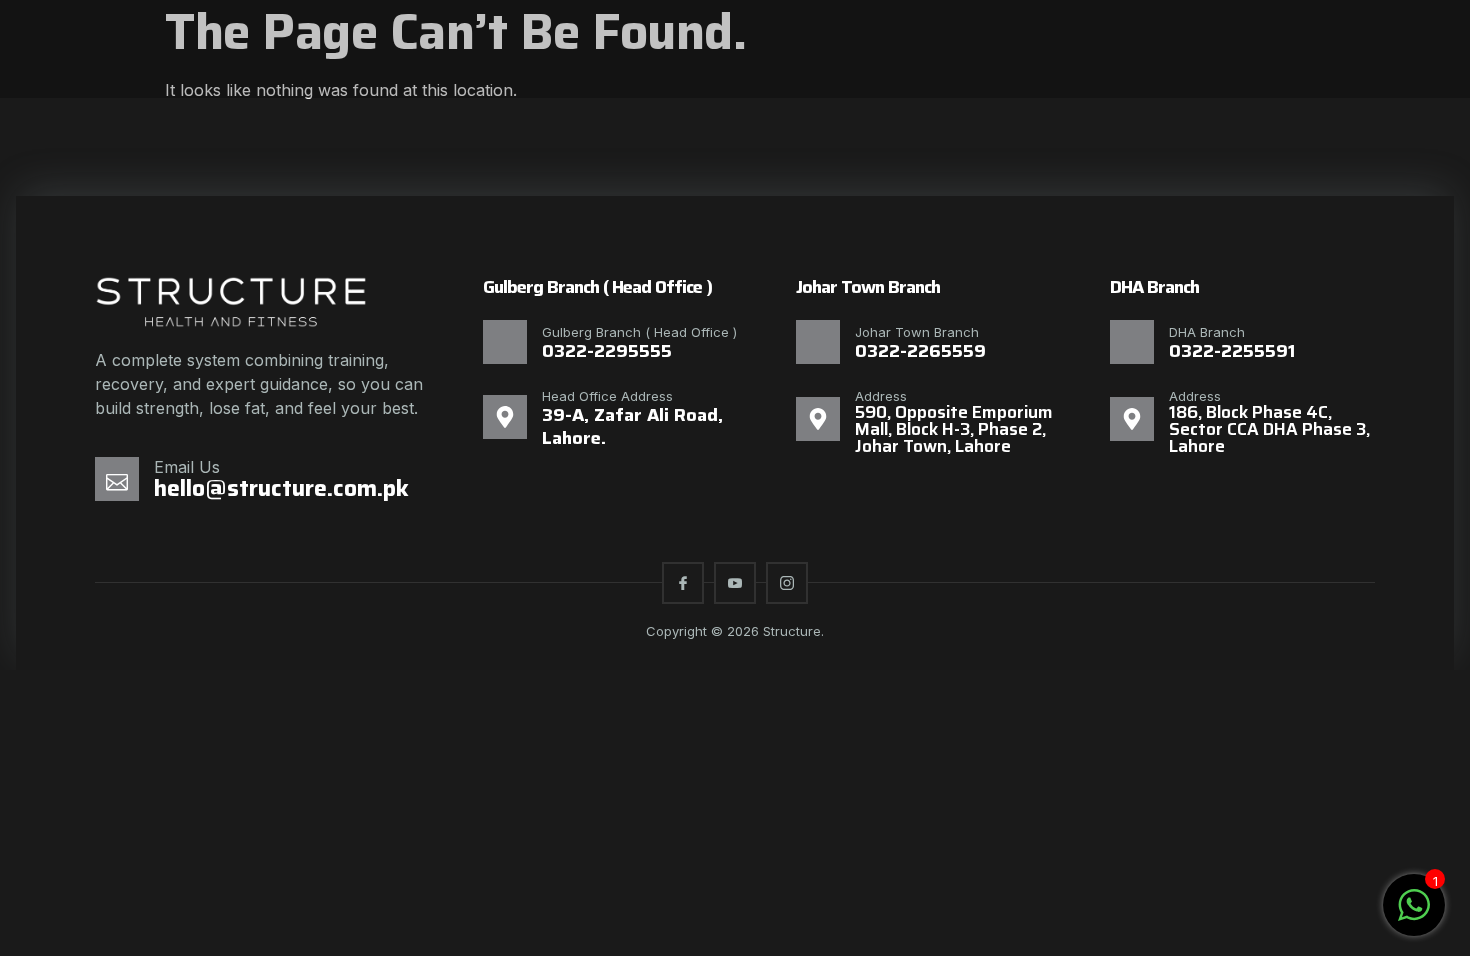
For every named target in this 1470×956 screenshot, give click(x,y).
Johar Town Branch (917, 332)
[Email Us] (117, 479)
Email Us (187, 467)
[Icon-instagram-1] (787, 583)
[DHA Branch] (1132, 342)
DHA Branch (1207, 332)
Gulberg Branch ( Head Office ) (639, 332)
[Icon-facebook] (683, 583)
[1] (1414, 915)
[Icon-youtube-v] (735, 583)
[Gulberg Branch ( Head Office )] (505, 342)
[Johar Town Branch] (818, 342)
